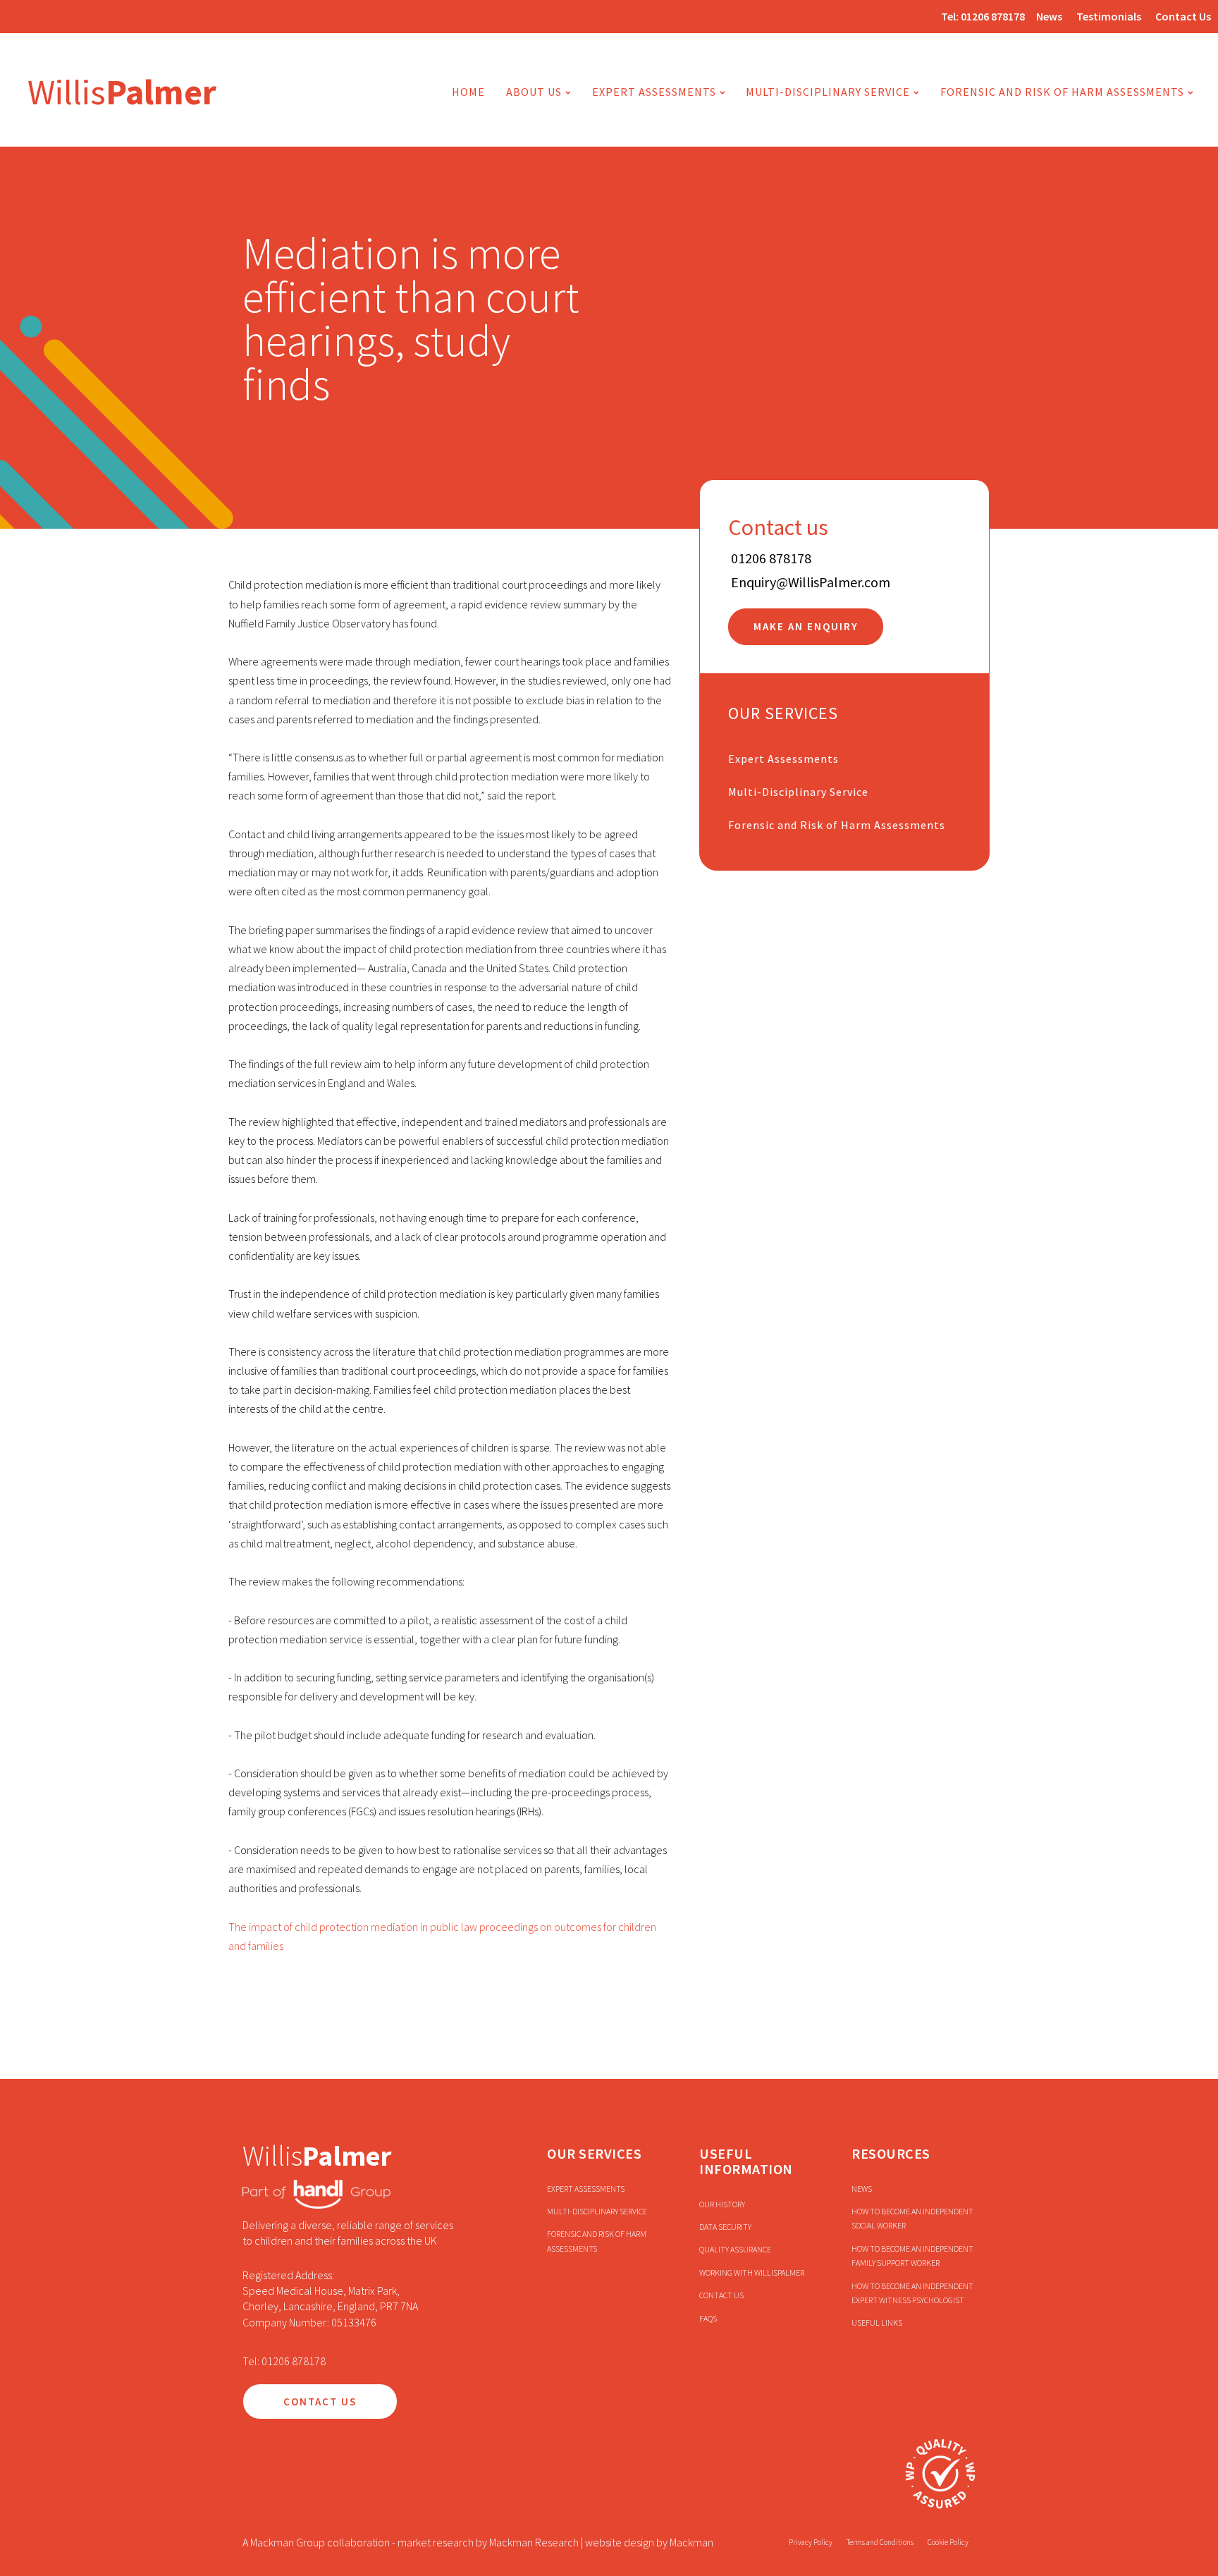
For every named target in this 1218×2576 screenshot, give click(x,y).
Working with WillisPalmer (752, 2273)
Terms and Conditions (880, 2542)
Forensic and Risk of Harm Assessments (1062, 92)
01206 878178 (993, 16)
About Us (534, 92)
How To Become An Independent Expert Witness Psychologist (912, 2293)
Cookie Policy (948, 2542)
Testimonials (1109, 16)
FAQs (708, 2318)
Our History (722, 2204)
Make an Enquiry (806, 627)
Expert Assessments (654, 92)
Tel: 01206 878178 (284, 2361)
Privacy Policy (811, 2542)
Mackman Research (534, 2542)
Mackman (691, 2542)
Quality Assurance (735, 2249)
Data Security (725, 2227)
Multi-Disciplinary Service (798, 792)
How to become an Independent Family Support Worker (912, 2256)
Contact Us (1183, 16)
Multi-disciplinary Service (828, 92)
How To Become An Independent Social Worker (912, 2218)
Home (468, 92)
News (1049, 16)
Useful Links (877, 2323)
